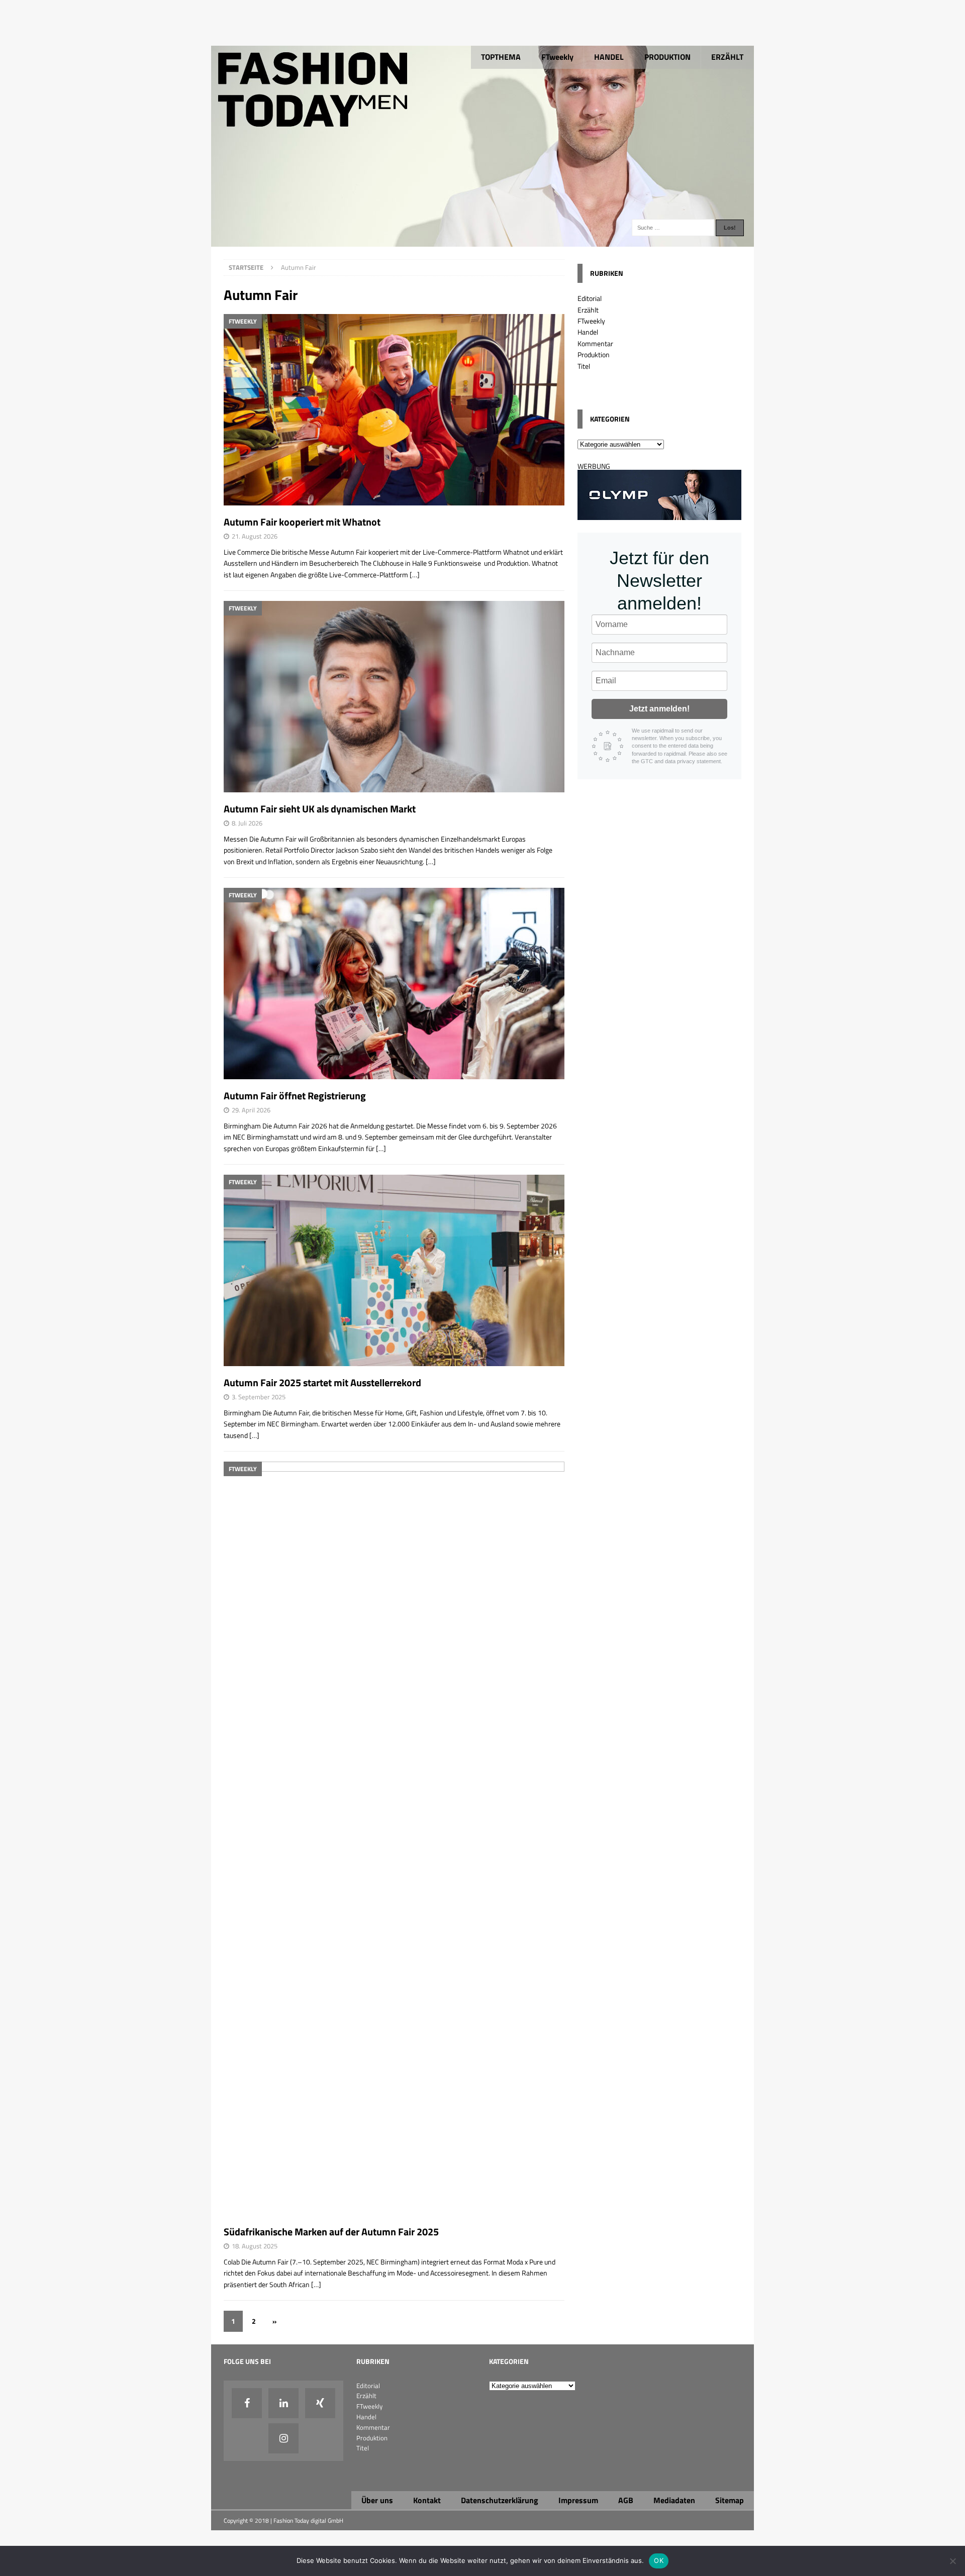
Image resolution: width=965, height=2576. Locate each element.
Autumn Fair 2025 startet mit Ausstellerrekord (322, 1382)
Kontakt (427, 2500)
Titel (584, 366)
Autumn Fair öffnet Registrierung (295, 1096)
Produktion (594, 354)
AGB (626, 2500)
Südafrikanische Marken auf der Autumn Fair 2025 (331, 2232)
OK (659, 2560)
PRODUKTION (667, 57)
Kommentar (595, 343)
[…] (415, 575)
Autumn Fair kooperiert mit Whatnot (302, 522)
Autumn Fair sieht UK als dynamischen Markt (320, 809)
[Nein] (952, 2561)
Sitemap (730, 2500)
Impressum (578, 2500)
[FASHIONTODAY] (482, 241)
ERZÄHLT (727, 57)
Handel (588, 332)
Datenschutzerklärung (500, 2500)
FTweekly (557, 57)
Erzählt (588, 310)
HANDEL (609, 57)
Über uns (377, 2500)
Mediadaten (674, 2500)
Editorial (590, 298)
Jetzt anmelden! (659, 709)
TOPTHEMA (501, 57)
